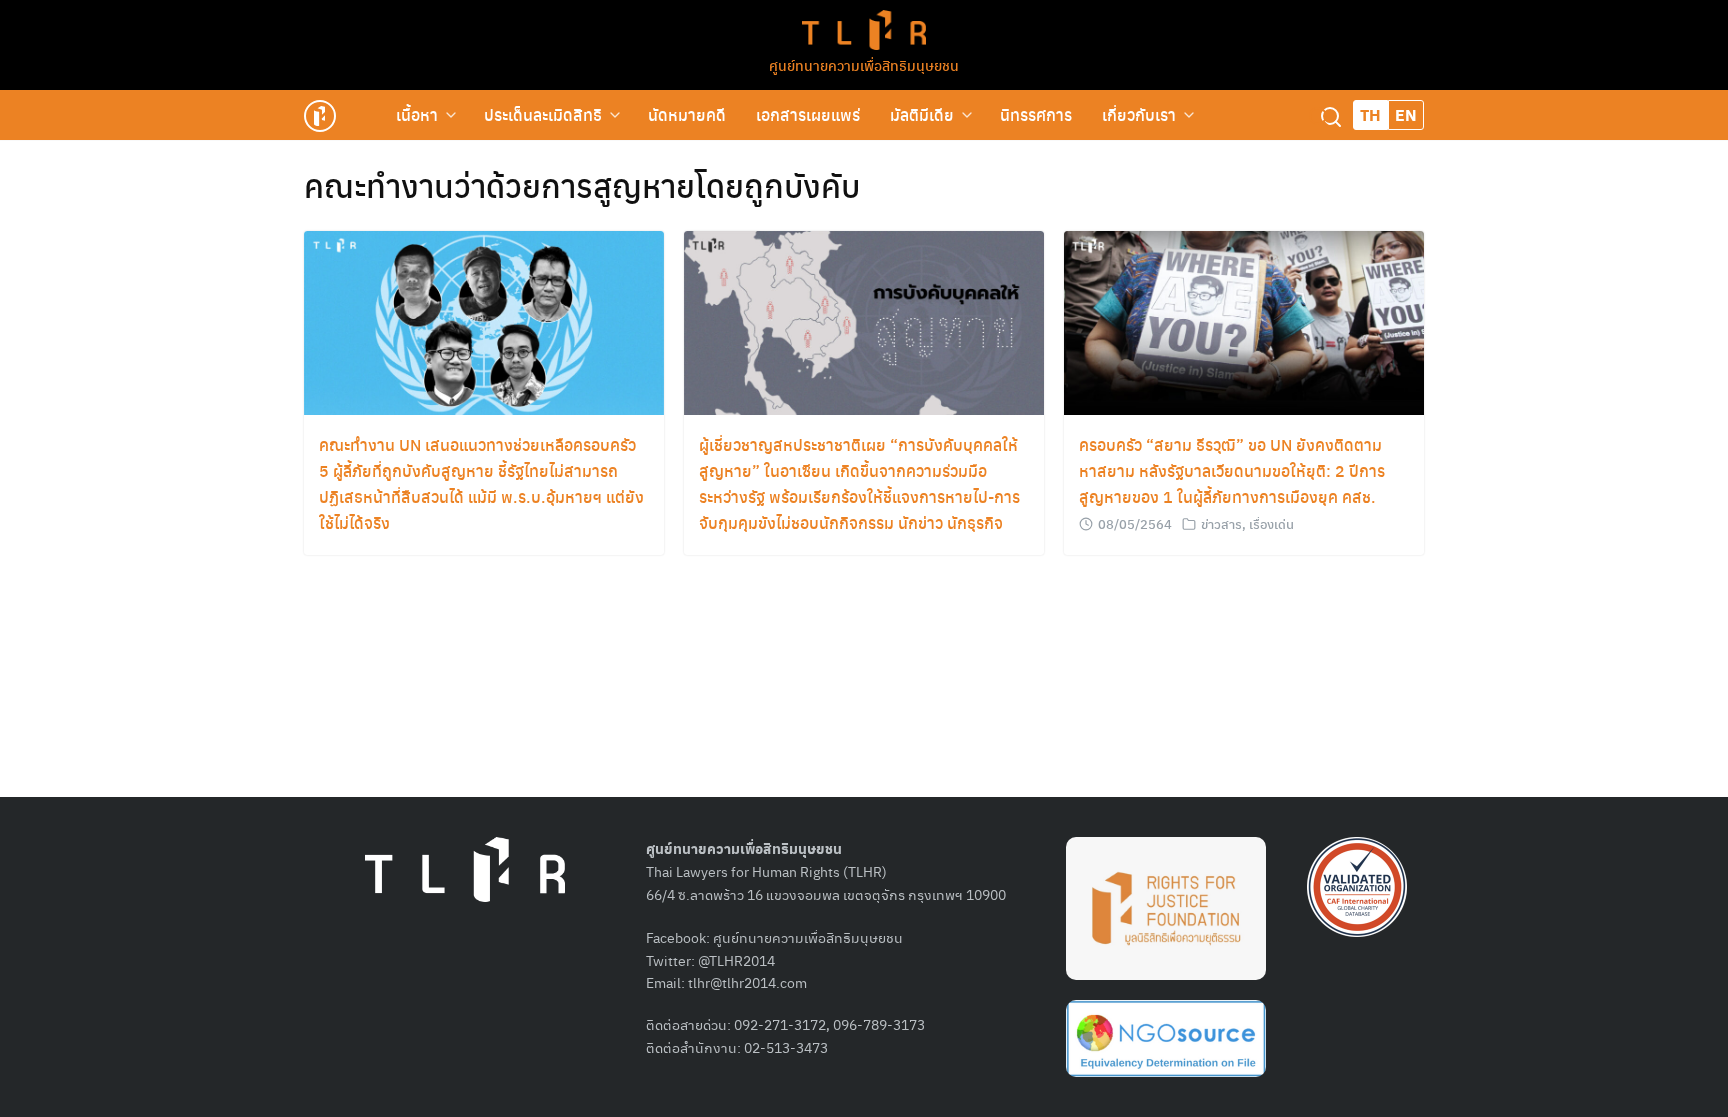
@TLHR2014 (736, 960)
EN (1406, 114)
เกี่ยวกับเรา (1139, 114)
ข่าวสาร (1221, 523)
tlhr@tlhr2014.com (747, 982)
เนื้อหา (417, 114)
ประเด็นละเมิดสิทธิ (543, 114)
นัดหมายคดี (687, 114)
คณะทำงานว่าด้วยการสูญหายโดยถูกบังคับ (582, 185)
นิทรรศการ (1036, 114)
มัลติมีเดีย (922, 114)
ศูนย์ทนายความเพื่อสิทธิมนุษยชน (864, 65)
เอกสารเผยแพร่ (808, 114)
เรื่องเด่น (1271, 523)
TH (1370, 114)
